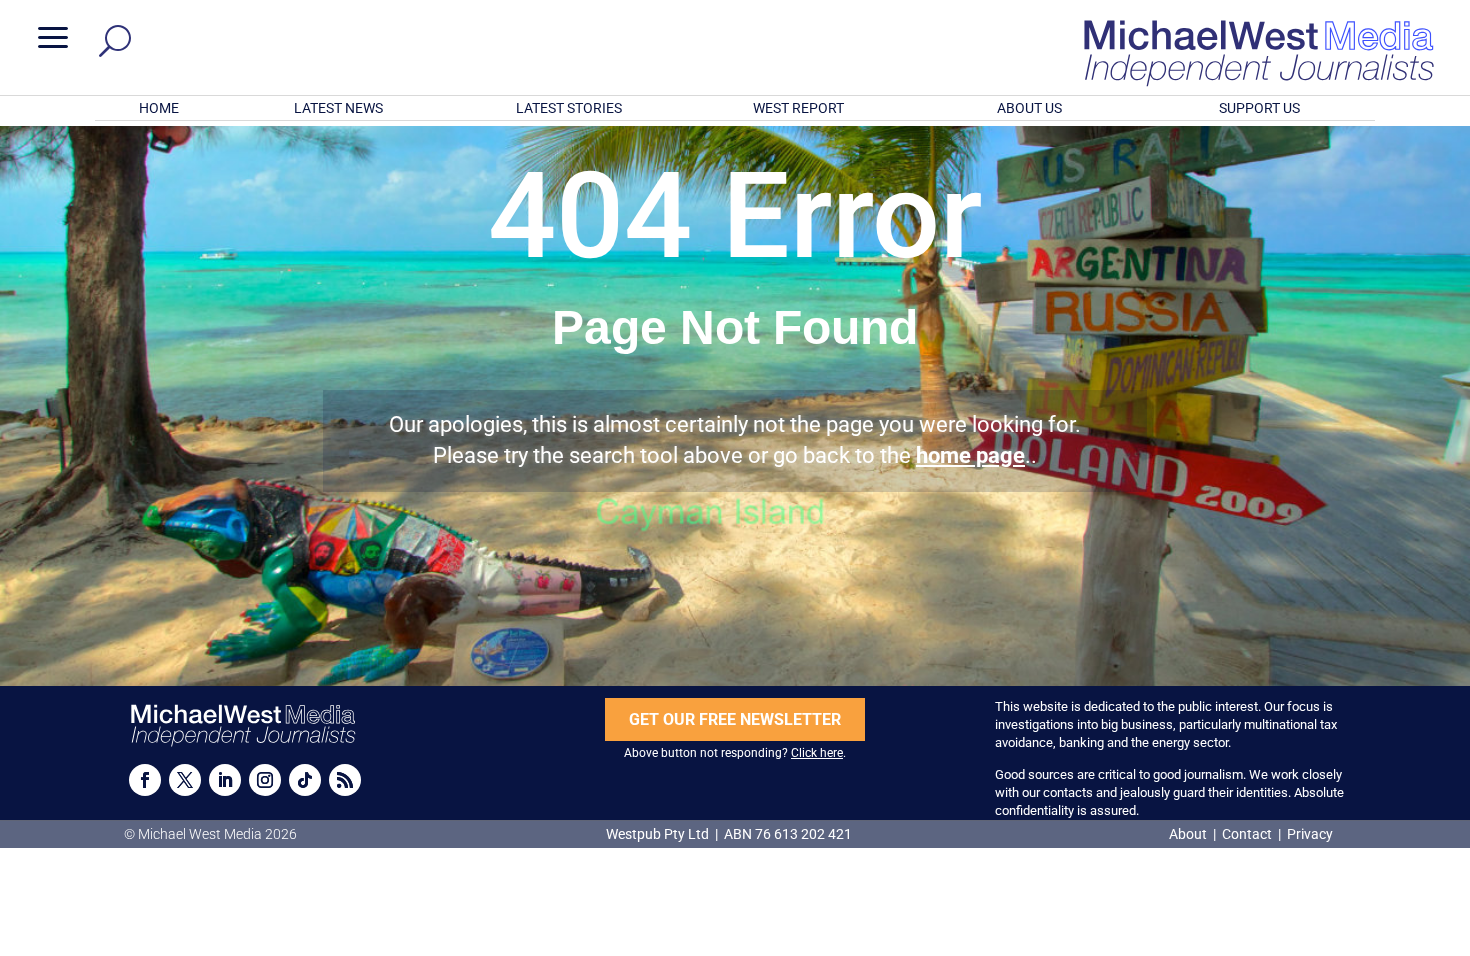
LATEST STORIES (569, 108)
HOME (159, 108)
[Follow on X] (185, 780)
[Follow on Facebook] (145, 780)
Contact (1247, 834)
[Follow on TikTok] (305, 780)
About (1189, 834)
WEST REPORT (798, 108)
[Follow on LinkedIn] (225, 780)
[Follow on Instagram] (265, 780)
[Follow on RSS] (345, 780)
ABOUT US (1029, 108)
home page (970, 455)
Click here (817, 753)
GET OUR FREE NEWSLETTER (735, 719)
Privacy (1310, 834)
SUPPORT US (1259, 108)
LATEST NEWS (338, 108)
